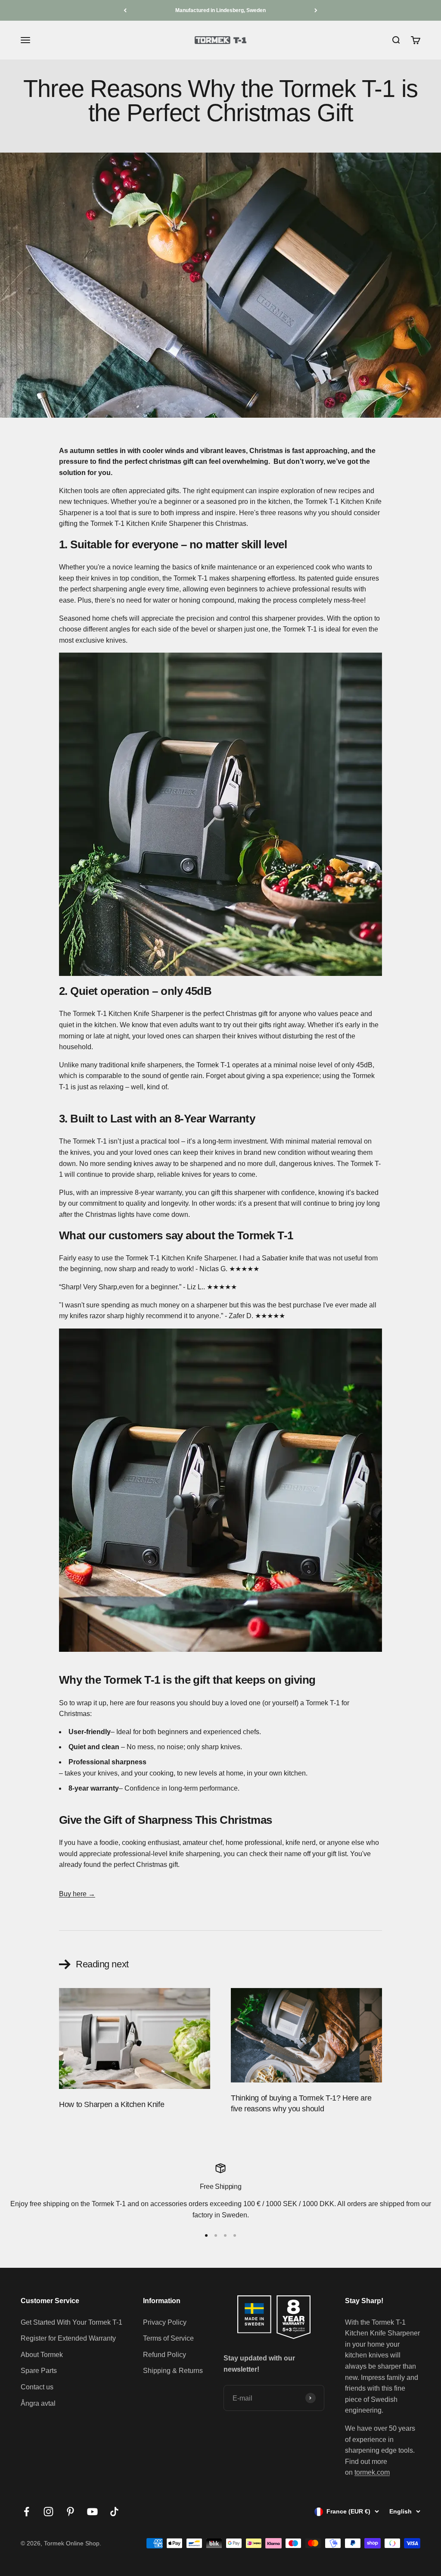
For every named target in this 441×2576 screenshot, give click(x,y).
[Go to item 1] (206, 2235)
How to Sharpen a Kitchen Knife (112, 2104)
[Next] (316, 10)
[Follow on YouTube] (92, 2512)
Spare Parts (39, 2371)
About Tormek (42, 2355)
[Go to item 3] (225, 2235)
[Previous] (125, 10)
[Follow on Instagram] (48, 2512)
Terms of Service (168, 2338)
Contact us (37, 2387)
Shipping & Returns (173, 2371)
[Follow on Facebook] (26, 2512)
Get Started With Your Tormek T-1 (71, 2322)
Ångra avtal (38, 2403)
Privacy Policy (165, 2322)
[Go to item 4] (235, 2235)
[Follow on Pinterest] (70, 2512)
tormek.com (372, 2472)
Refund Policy (165, 2355)
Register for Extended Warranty (68, 2338)
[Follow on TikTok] (114, 2512)
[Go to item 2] (216, 2235)
